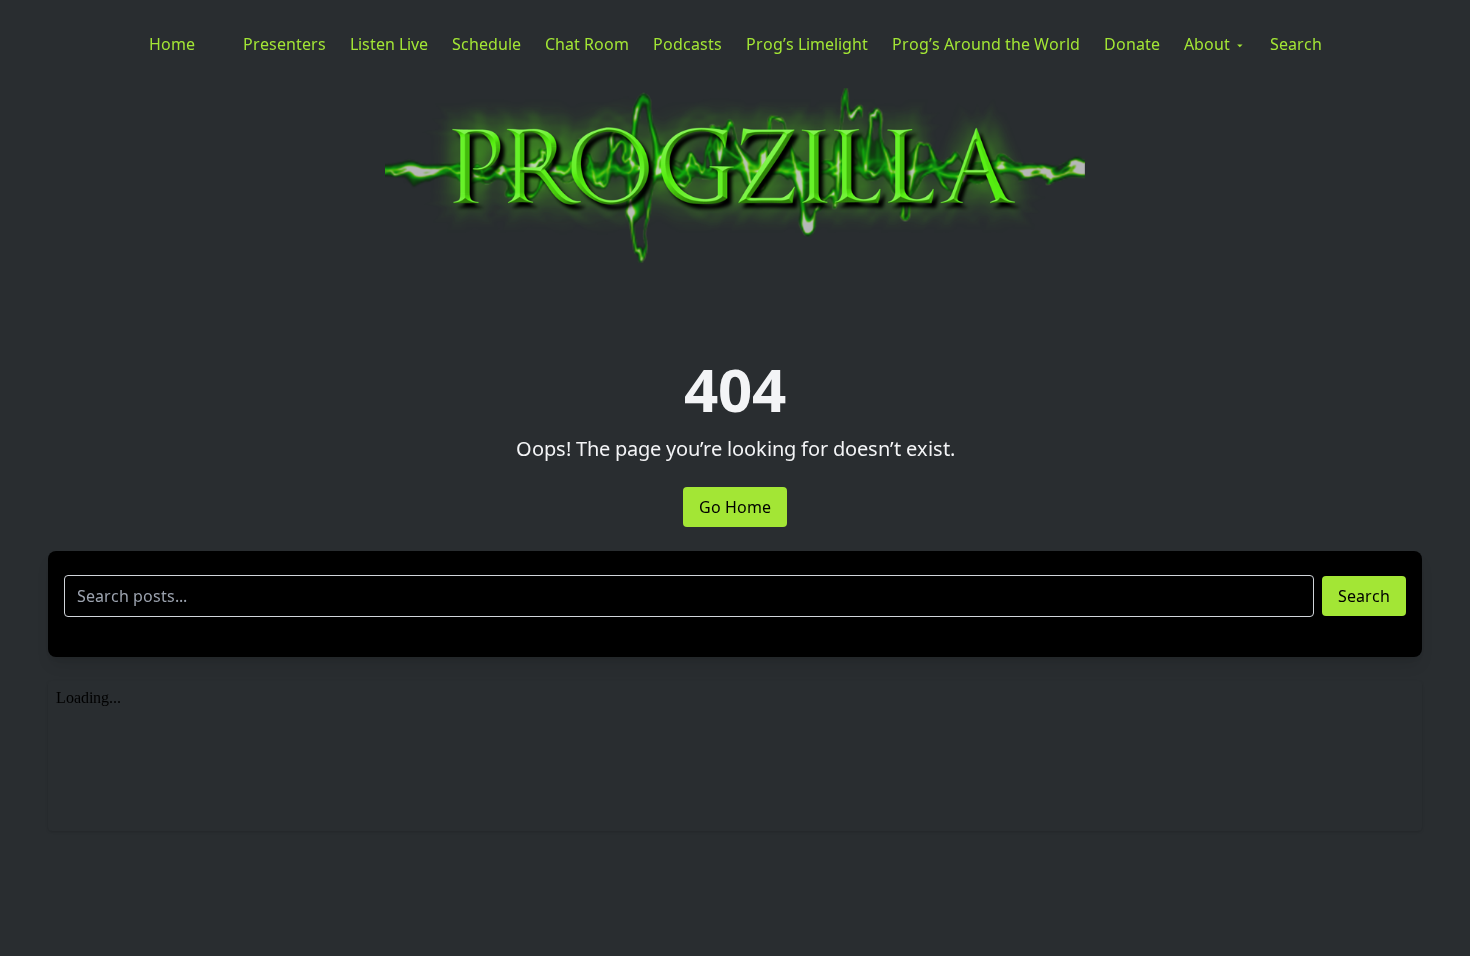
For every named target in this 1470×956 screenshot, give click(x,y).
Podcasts (687, 44)
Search (1296, 44)
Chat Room (587, 44)
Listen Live (389, 44)
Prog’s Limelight (807, 44)
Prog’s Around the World (986, 44)
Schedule (486, 44)
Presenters (284, 44)
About (1207, 44)
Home (172, 44)
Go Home (735, 507)
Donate (1132, 44)
